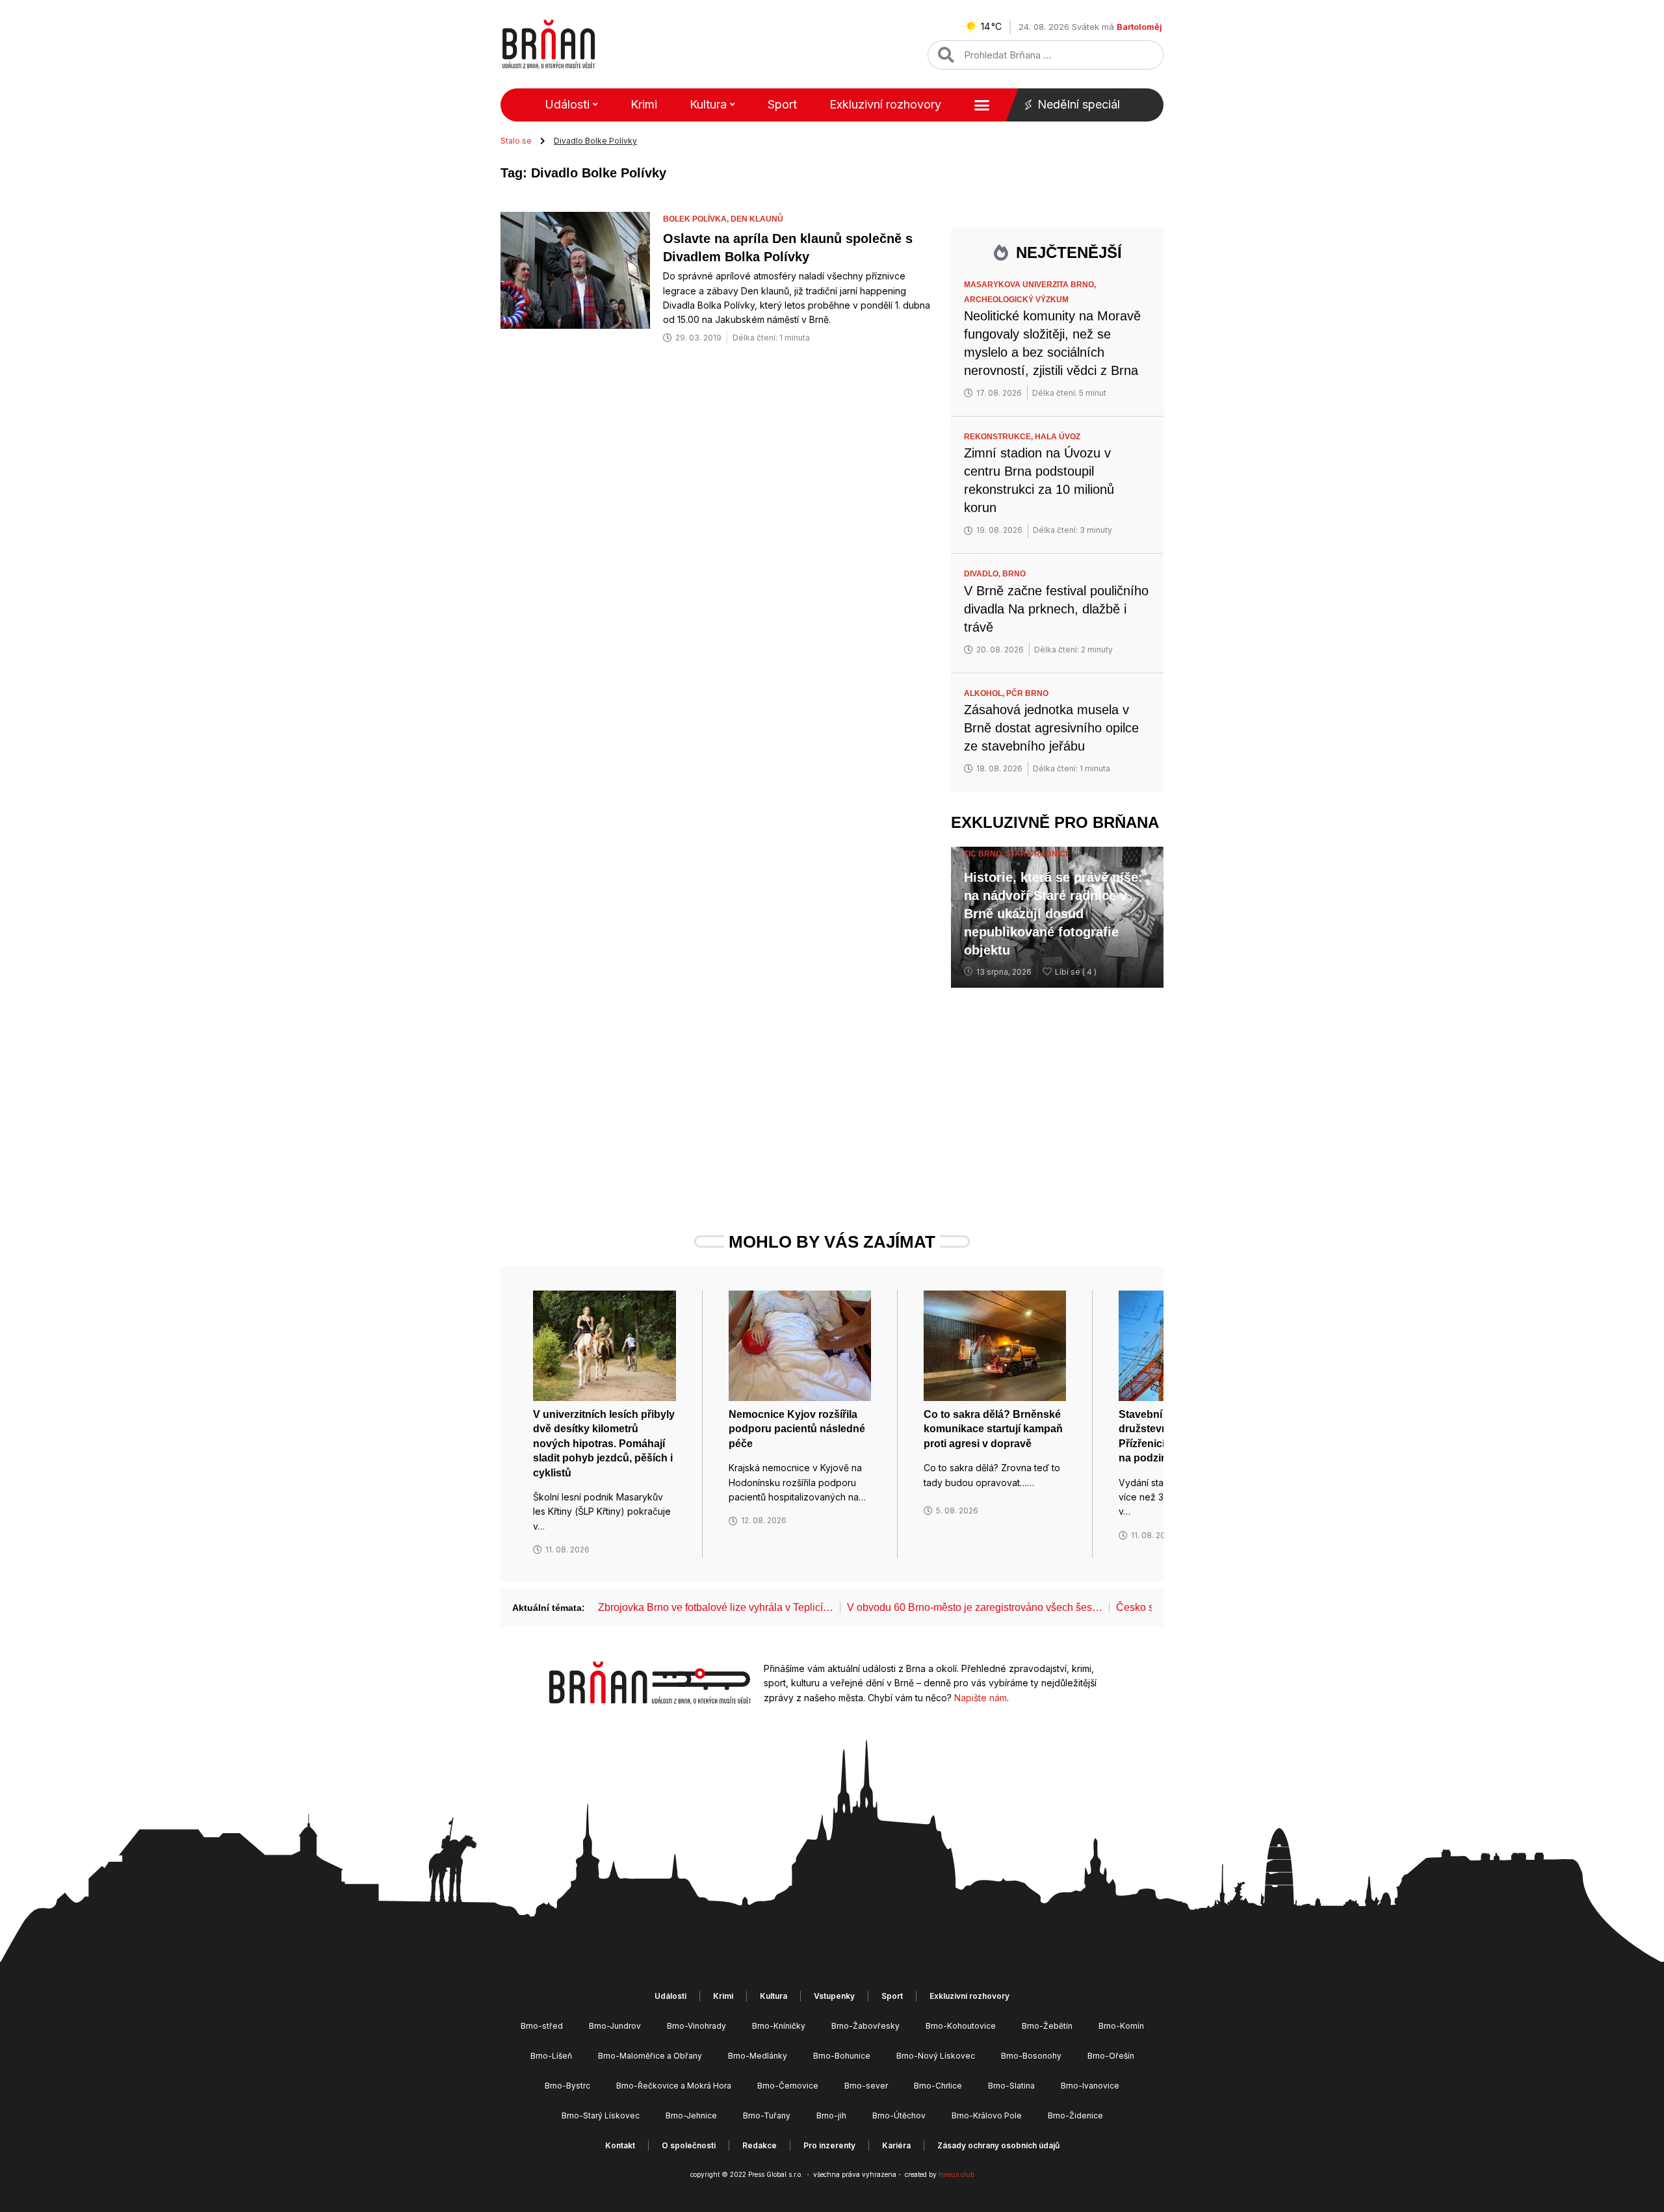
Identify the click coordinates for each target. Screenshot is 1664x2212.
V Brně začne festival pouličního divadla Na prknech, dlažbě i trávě (1056, 609)
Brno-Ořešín (1111, 2056)
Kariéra (896, 2145)
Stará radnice (1038, 854)
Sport (782, 104)
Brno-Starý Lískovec (601, 2116)
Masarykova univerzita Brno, (1031, 285)
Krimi (644, 104)
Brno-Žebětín (1047, 2026)
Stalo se (516, 141)
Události (567, 104)
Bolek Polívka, (697, 219)
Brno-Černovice (788, 2086)
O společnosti (689, 2145)
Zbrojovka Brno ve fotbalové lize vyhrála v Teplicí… (716, 1607)
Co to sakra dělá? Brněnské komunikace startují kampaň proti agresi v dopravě (993, 1429)
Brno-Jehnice (691, 2116)
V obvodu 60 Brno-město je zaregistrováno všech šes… (975, 1607)
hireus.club (956, 2174)
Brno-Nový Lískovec (936, 2056)
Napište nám (981, 1698)
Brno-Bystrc (567, 2086)
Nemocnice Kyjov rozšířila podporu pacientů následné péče (797, 1429)
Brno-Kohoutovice (961, 2026)
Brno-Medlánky (758, 2056)
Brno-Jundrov (615, 2026)
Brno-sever (866, 2086)
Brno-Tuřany (767, 2116)
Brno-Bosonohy (1031, 2056)
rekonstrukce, (999, 437)
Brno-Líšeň (551, 2056)
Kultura (708, 104)
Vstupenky (834, 1996)
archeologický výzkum (1016, 300)
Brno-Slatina (1011, 2086)
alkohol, (985, 693)
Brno (1014, 574)
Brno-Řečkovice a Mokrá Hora (674, 2086)
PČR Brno (1027, 693)
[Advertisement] (1057, 1085)
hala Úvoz (1058, 437)
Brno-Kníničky (779, 2026)
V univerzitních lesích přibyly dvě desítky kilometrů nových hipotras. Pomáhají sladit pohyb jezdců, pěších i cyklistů (604, 1444)
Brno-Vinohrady (696, 2026)
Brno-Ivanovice (1090, 2086)
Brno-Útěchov (899, 2116)
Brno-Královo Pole (987, 2116)
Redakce (760, 2145)
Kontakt (620, 2145)
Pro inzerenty (829, 2145)
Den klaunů (757, 219)
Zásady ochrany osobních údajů (998, 2145)
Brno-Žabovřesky (865, 2026)
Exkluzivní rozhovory (885, 104)
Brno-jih (831, 2116)
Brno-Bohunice (842, 2056)
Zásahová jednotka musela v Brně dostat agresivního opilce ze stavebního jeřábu (1051, 728)
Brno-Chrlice (938, 2086)
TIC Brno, (985, 854)
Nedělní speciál (1079, 104)
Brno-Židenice (1075, 2116)
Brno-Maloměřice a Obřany (650, 2056)
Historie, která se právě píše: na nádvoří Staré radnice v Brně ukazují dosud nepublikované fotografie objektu (1053, 914)
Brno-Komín (1121, 2026)
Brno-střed (542, 2026)
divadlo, (983, 574)
